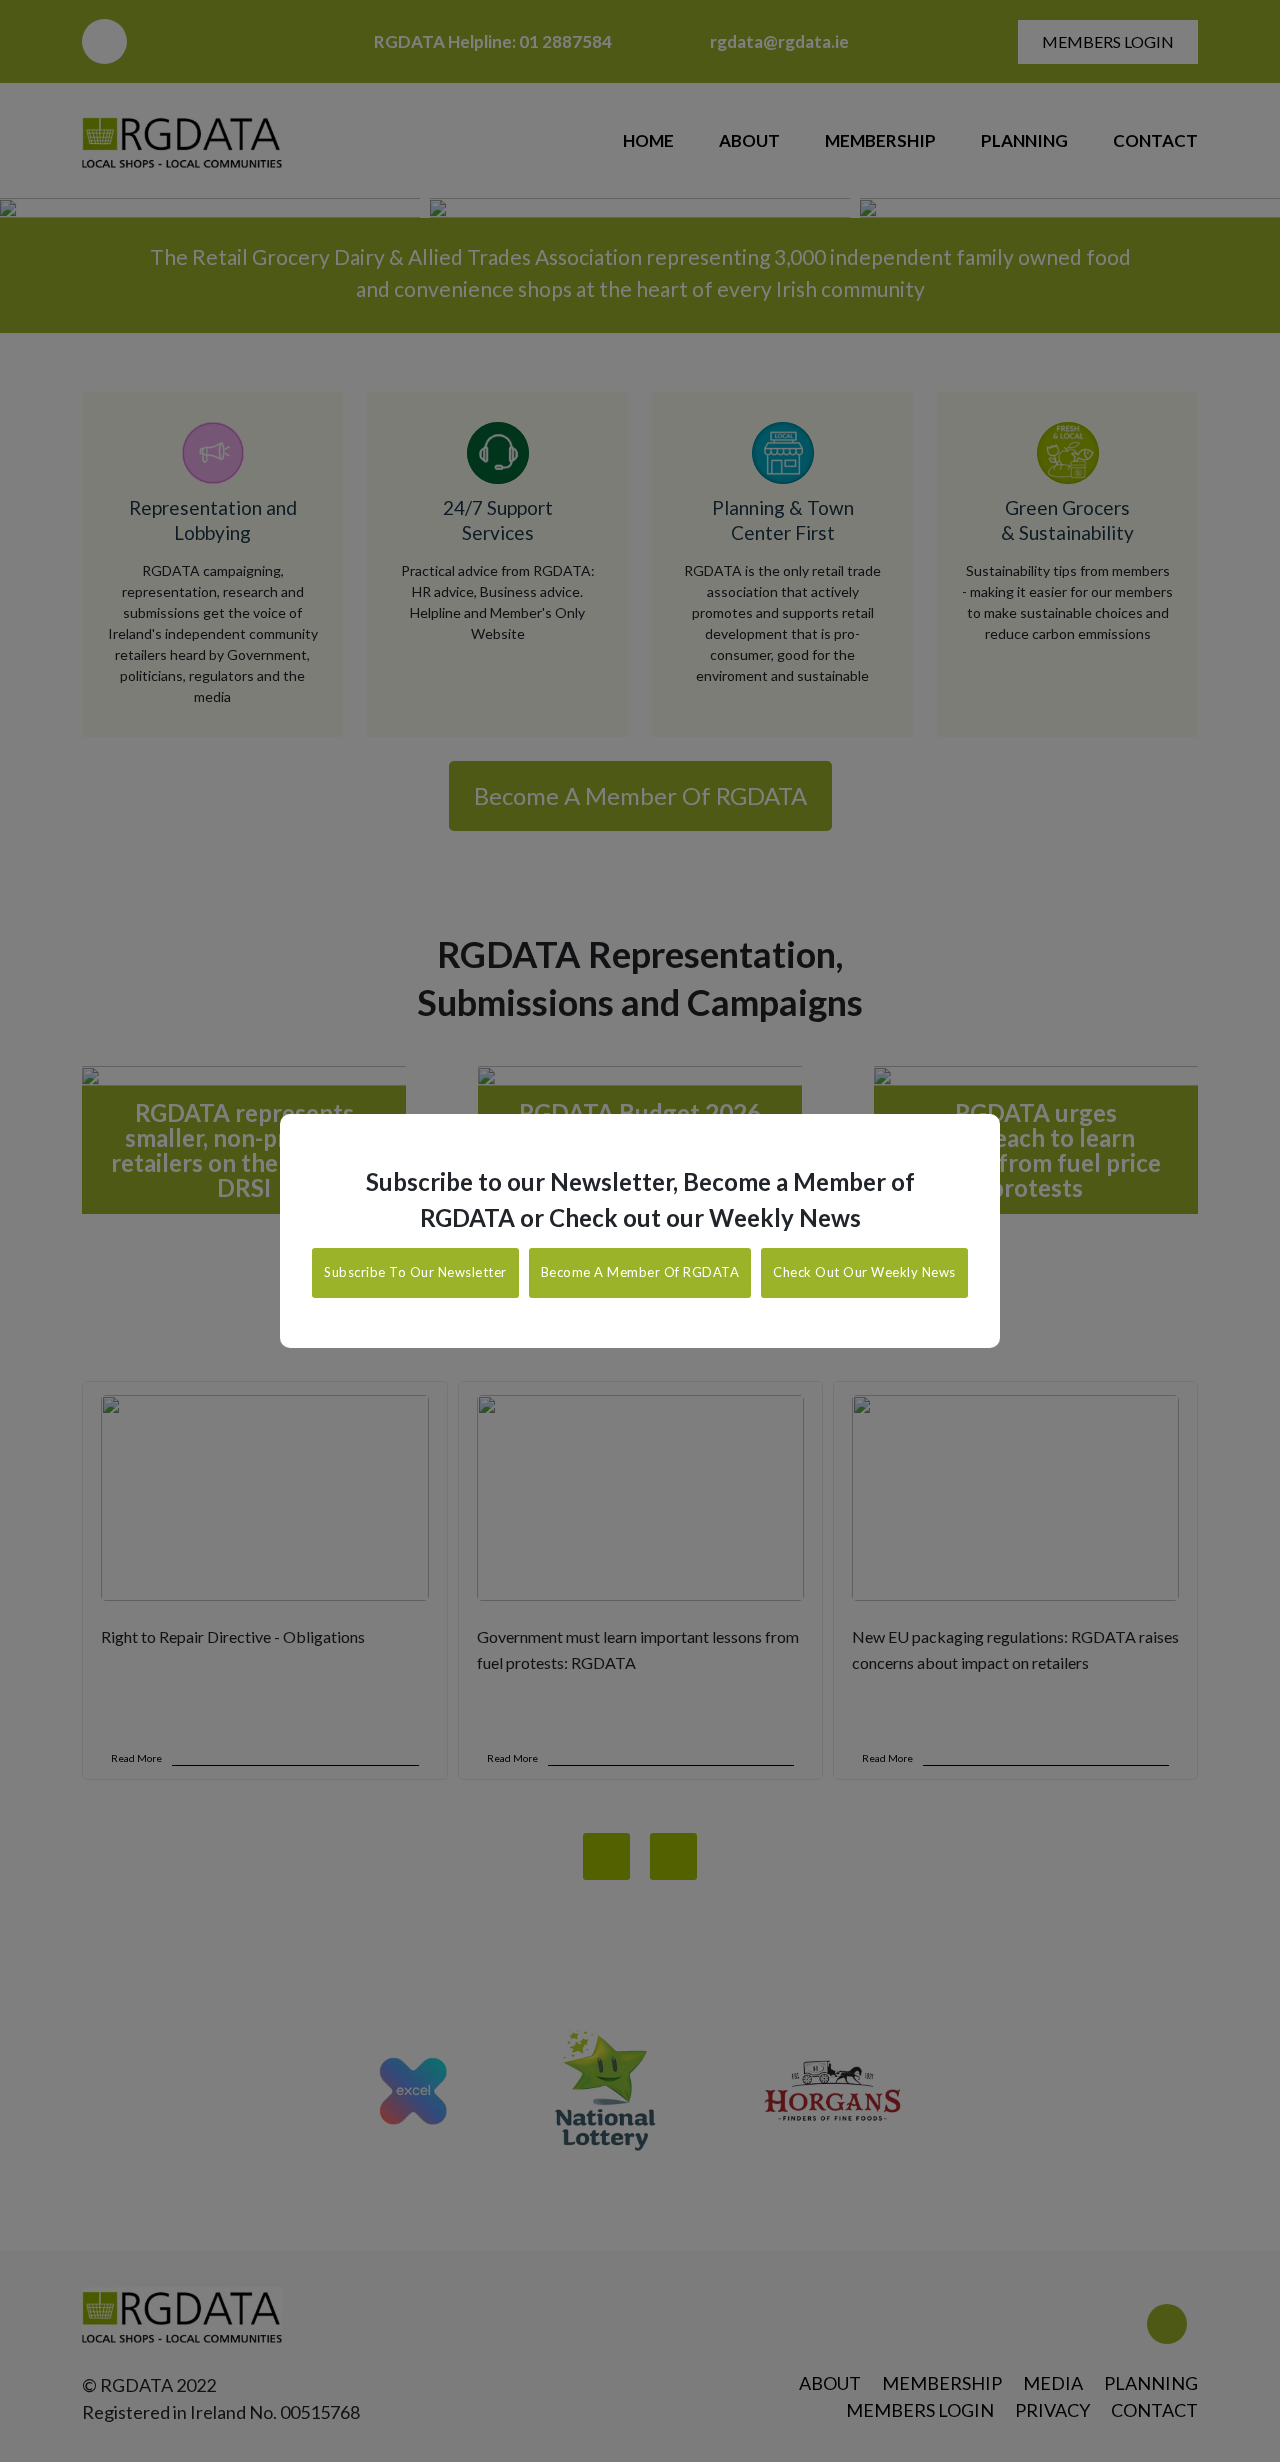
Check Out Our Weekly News (864, 1272)
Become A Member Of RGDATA (640, 1272)
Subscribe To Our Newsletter (415, 1272)
